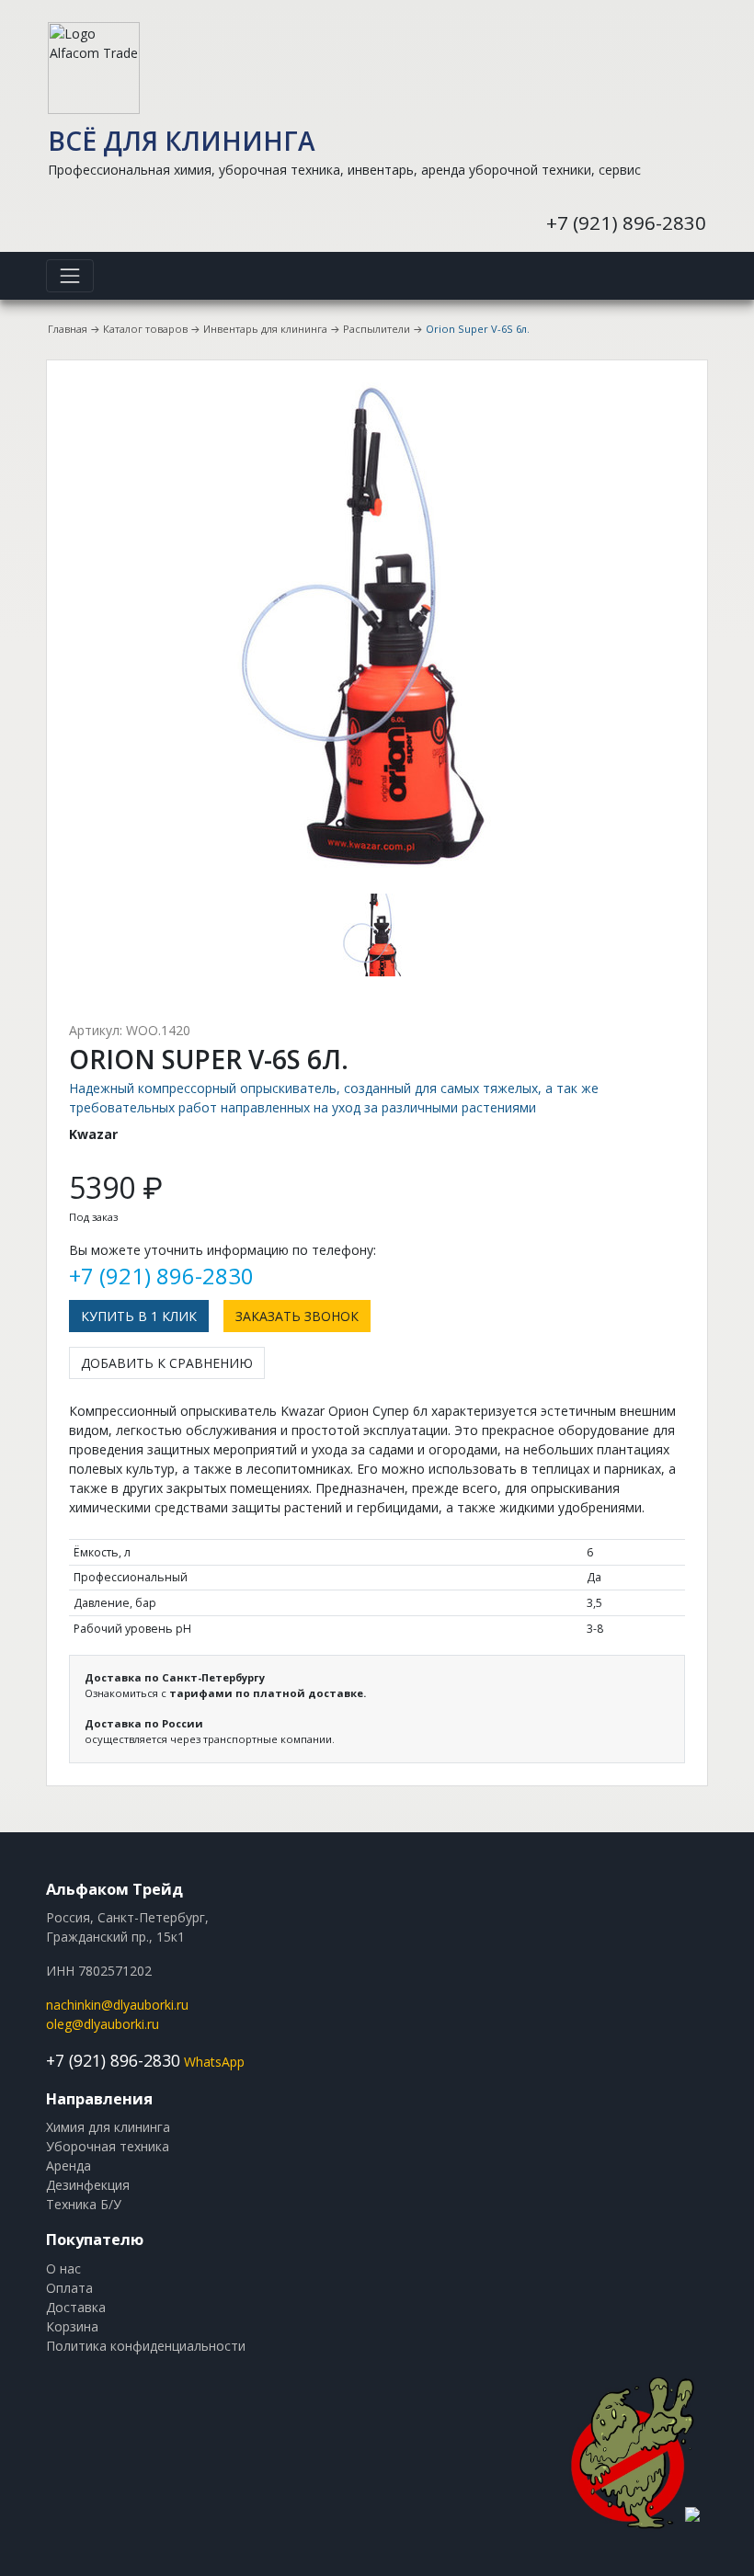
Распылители (377, 329)
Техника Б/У (84, 2204)
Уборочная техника (108, 2146)
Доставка (76, 2307)
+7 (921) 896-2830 (626, 222)
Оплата (69, 2288)
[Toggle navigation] (70, 276)
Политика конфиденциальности (146, 2346)
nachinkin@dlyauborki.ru (117, 2005)
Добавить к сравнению (167, 1363)
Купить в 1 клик (139, 1316)
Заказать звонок (297, 1316)
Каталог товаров (145, 329)
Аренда (69, 2166)
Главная (68, 329)
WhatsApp (214, 2062)
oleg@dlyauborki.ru (103, 2024)
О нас (63, 2268)
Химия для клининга (108, 2127)
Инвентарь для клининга (265, 329)
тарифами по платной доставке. (268, 1693)
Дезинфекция (88, 2185)
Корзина (72, 2326)
